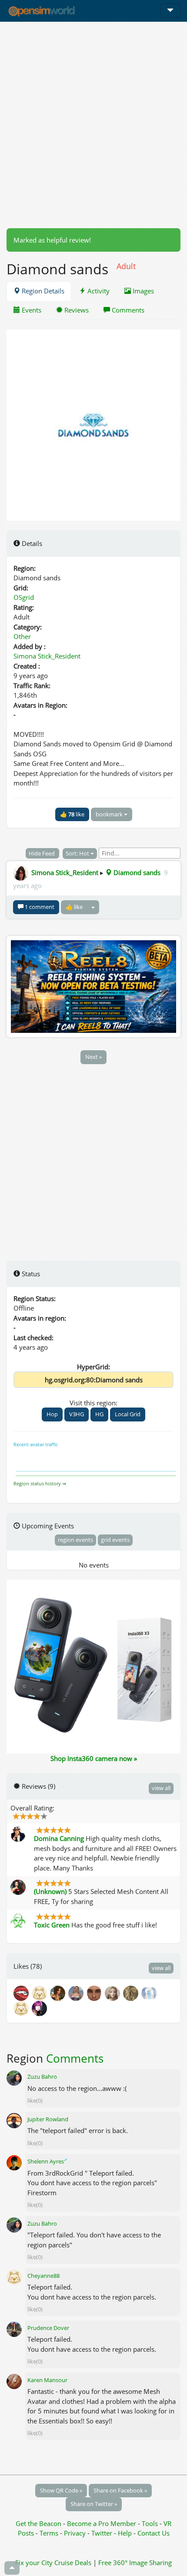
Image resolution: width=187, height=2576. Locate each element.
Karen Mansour (47, 2380)
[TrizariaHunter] (41, 1993)
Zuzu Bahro (42, 2077)
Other (22, 636)
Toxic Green (52, 1925)
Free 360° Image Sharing (135, 2563)
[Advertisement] (93, 125)
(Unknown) (50, 1891)
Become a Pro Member (102, 2523)
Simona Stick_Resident (47, 656)
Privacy (75, 2533)
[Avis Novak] (59, 1993)
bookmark (110, 814)
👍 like (72, 814)
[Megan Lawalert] (77, 1993)
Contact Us (154, 2533)
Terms (50, 2533)
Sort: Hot (78, 853)
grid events (115, 1540)
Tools (151, 2523)
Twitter (102, 2533)
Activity (98, 291)
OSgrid (24, 597)
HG (99, 1414)
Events (31, 310)
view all (161, 1788)
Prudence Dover (48, 2328)
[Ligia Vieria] (114, 1993)
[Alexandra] (23, 2008)
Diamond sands (136, 872)
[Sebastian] (96, 1993)
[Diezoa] (40, 2008)
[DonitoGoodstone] (150, 1993)
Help (125, 2533)
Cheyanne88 (43, 2276)
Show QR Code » (61, 2490)
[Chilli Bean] (23, 1993)
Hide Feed (42, 853)
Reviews (76, 310)
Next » (93, 1057)
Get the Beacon (38, 2523)
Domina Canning (59, 1838)
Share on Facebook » (120, 2490)
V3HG (77, 1414)
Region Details (42, 291)
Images (142, 291)
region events (75, 1540)
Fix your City (34, 2563)
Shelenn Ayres (47, 2161)
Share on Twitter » (94, 2504)
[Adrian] (132, 1993)
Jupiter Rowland (48, 2119)
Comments (127, 310)
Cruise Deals (73, 2563)
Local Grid (128, 1414)
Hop (52, 1414)
